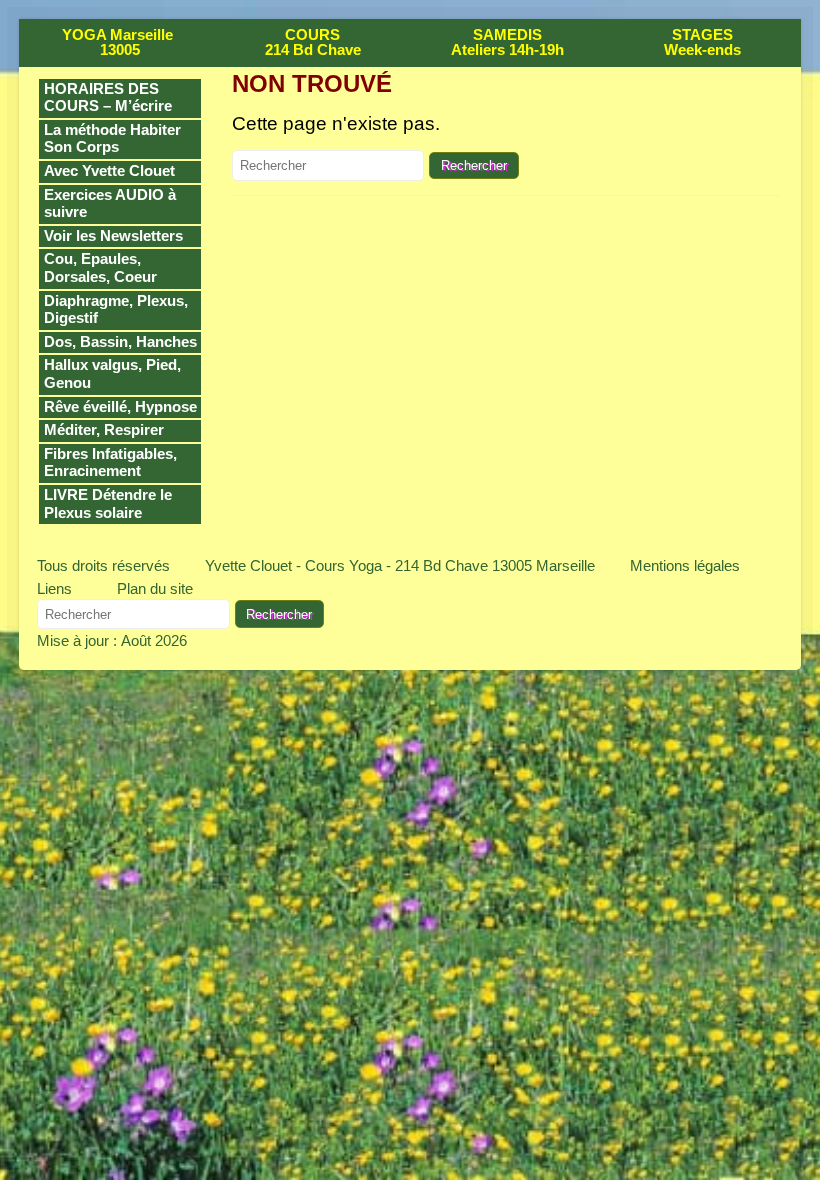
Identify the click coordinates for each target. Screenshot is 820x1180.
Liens (54, 588)
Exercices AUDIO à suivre (110, 204)
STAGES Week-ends (702, 42)
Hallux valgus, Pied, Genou (112, 374)
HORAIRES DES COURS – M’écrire (108, 98)
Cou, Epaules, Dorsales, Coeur (100, 268)
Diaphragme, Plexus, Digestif (116, 310)
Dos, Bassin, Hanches (120, 342)
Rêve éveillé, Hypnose (120, 407)
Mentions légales (685, 565)
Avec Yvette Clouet (109, 171)
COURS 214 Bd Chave (313, 42)
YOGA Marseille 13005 (117, 42)
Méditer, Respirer (104, 430)
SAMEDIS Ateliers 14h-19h (507, 42)
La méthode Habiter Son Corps (112, 139)
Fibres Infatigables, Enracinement (110, 463)
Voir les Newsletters (113, 236)
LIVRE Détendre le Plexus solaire (108, 504)
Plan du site (155, 588)
